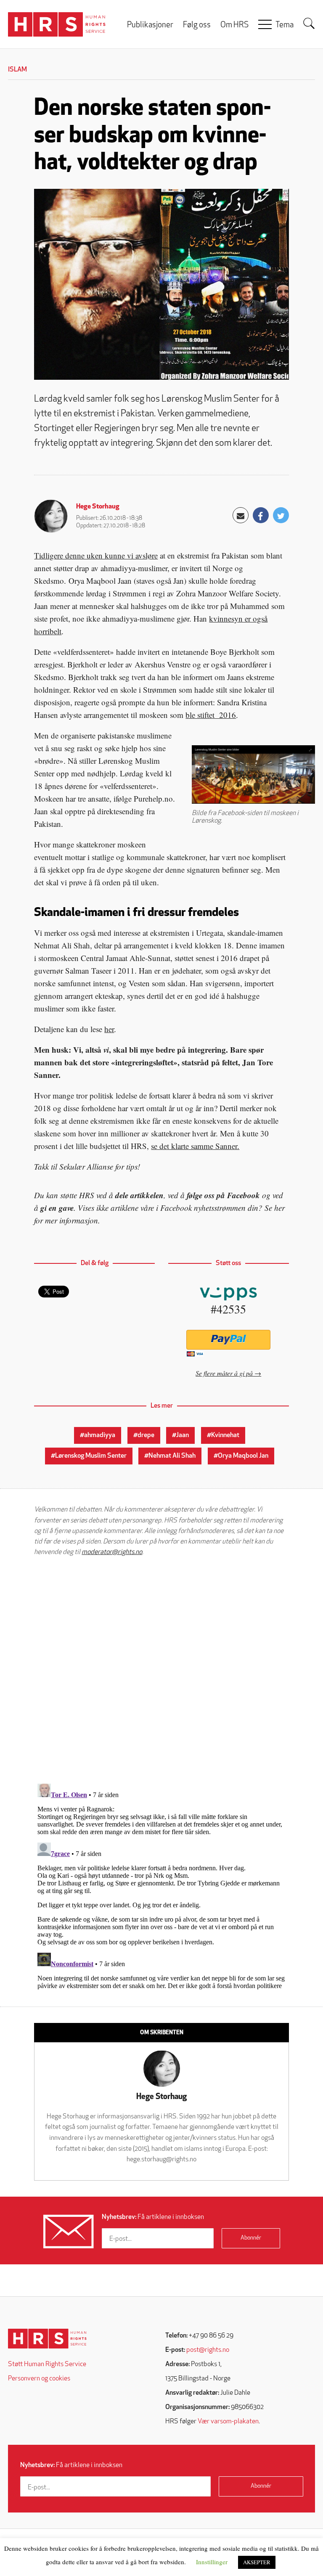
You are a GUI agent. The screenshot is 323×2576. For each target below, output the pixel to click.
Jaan (183, 1435)
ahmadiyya (100, 1435)
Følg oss (197, 25)
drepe (146, 1435)
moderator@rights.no (112, 1552)
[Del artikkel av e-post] (241, 515)
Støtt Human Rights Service (47, 2364)
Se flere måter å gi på (224, 1373)
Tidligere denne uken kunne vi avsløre (96, 555)
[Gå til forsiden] (47, 2339)
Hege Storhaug (98, 507)
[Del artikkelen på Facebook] (261, 515)
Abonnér (251, 2238)
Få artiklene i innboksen (153, 2217)
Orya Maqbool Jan (243, 1456)
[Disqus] (161, 1670)
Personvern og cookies (39, 2379)
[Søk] (309, 24)
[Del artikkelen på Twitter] (281, 515)
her (109, 1029)
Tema (285, 25)
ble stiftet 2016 (211, 715)
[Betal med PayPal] (229, 1340)
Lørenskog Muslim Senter (91, 1456)
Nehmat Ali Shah (172, 1456)
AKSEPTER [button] (257, 2562)
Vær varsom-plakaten (228, 2422)
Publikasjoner (150, 25)
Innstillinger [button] (212, 2562)
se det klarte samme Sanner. (195, 1146)
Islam (17, 70)
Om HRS (234, 25)
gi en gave (57, 1208)
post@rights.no (208, 2350)
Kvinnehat (225, 1435)
